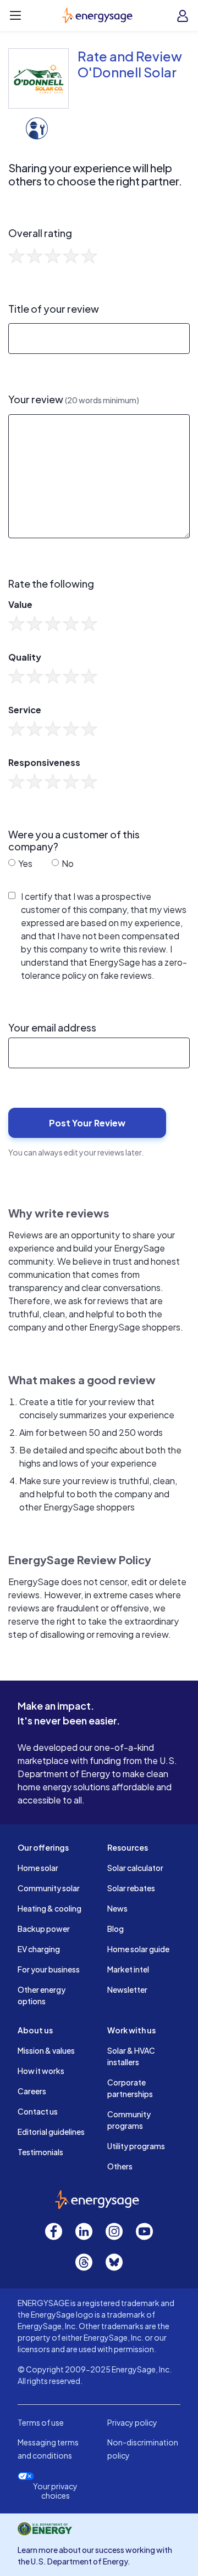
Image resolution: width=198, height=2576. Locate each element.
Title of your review (54, 309)
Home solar (38, 1868)
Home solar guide (138, 1949)
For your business (49, 1969)
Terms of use (41, 2422)
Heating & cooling (50, 1908)
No (67, 863)
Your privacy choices (55, 2491)
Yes (24, 863)
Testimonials (40, 2152)
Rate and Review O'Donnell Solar (130, 64)
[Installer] (37, 127)
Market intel (128, 1969)
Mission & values (46, 2050)
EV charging (39, 1949)
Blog (116, 1929)
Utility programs (136, 2146)
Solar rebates (131, 1888)
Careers (32, 2091)
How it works (41, 2071)
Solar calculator (135, 1868)
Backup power (44, 1929)
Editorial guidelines (51, 2132)
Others (120, 2166)
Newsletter (127, 1989)
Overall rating (40, 233)
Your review (74, 399)
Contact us (38, 2111)
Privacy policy (132, 2422)
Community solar (49, 1888)
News (117, 1908)
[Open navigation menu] (15, 15)
